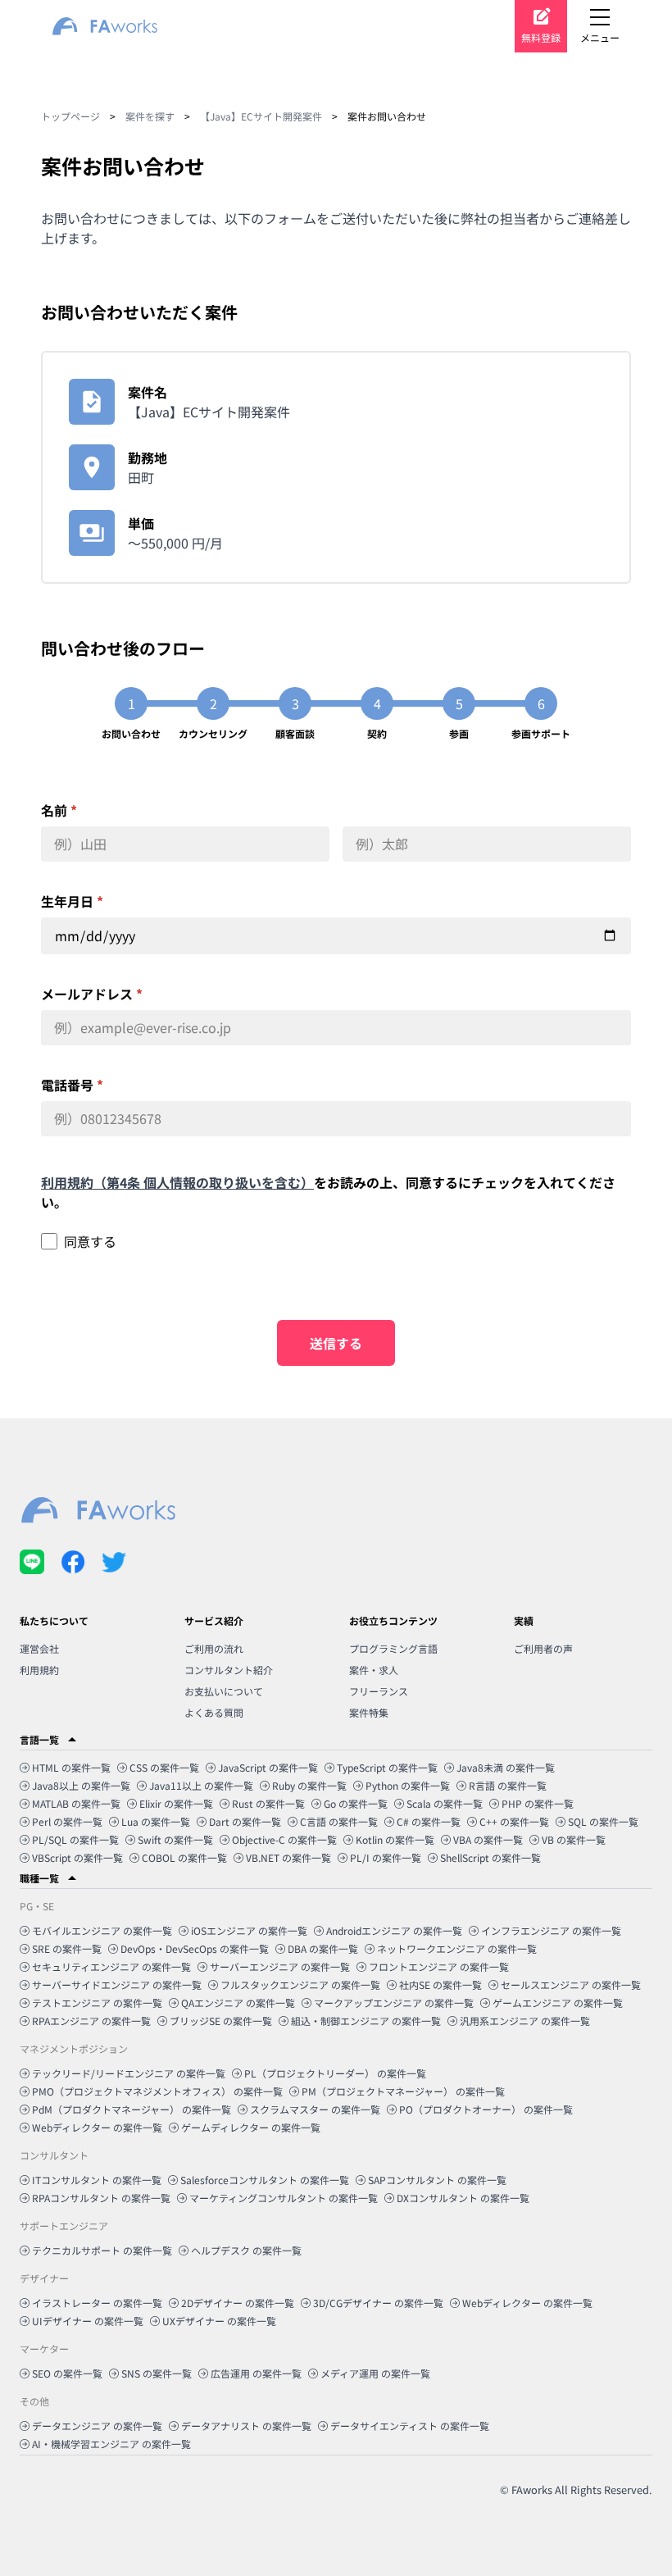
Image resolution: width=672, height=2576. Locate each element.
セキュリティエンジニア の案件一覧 (111, 1966)
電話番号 (72, 1085)
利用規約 (39, 1670)
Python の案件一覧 (408, 1785)
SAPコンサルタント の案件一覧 (437, 2180)
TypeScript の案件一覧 (387, 1767)
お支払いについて (224, 1691)
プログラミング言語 (393, 1648)
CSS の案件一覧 (164, 1767)
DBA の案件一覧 (323, 1948)
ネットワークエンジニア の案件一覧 (457, 1948)
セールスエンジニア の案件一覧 (571, 1984)
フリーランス (379, 1691)
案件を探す (150, 116)
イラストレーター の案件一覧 (97, 2303)
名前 (59, 810)
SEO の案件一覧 (67, 2373)
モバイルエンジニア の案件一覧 (102, 1930)
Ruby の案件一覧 (309, 1785)
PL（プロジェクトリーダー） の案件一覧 (335, 2073)
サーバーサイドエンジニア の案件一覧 (117, 1984)
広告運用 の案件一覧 (256, 2373)
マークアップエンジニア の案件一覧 (394, 2003)
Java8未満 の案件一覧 (506, 1767)
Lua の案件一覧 (156, 1821)
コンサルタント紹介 (229, 1670)
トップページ (70, 116)
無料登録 (541, 37)
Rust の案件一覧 (268, 1803)
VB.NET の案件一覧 (288, 1857)
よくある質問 (214, 1712)
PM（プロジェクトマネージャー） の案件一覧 (403, 2091)
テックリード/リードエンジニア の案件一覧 (129, 2073)
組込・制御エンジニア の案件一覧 (366, 2021)
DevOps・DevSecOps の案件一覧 (195, 1948)
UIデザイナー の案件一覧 (88, 2321)
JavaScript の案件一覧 (268, 1767)
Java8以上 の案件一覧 (81, 1785)
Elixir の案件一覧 (176, 1803)
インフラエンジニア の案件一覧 (551, 1930)
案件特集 (369, 1712)
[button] (336, 1740)
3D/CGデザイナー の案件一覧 (378, 2303)
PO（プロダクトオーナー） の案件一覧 (486, 2109)
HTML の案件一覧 (71, 1767)
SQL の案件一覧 (603, 1821)
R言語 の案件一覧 (508, 1785)
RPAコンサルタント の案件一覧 (101, 2198)
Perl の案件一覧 (67, 1821)
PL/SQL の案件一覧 (75, 1839)
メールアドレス (92, 994)
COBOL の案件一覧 (184, 1857)
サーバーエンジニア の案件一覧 (280, 1966)
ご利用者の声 (543, 1648)
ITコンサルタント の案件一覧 (97, 2180)
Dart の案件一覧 (245, 1821)
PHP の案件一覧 (538, 1803)
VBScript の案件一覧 (77, 1857)
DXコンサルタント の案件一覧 (463, 2198)
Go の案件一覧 (356, 1803)
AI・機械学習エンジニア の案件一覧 (111, 2444)
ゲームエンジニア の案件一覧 (558, 2003)
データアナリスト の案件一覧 (246, 2426)
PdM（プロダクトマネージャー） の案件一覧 (132, 2109)
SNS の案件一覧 (157, 2373)
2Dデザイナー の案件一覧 (238, 2303)
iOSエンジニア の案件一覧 (249, 1930)
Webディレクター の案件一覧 (97, 2127)
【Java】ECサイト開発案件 (261, 116)
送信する (336, 1343)
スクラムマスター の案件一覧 (315, 2109)
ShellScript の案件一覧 (490, 1857)
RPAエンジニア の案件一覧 (91, 2021)
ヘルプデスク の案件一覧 (246, 2250)
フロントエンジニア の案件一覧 (439, 1966)
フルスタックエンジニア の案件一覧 (300, 1984)
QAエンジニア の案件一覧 (238, 2003)
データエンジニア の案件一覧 (97, 2426)
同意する (90, 1241)
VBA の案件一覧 (488, 1839)
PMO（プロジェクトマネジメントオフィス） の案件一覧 (157, 2091)
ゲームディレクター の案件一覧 (251, 2127)
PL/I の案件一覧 (386, 1857)
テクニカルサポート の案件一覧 (102, 2250)
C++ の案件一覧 (514, 1821)
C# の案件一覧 (429, 1821)
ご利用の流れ (214, 1648)
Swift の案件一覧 (175, 1839)
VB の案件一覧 (574, 1839)
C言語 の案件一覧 (339, 1821)
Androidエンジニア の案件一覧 (394, 1930)
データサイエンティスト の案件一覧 (410, 2426)
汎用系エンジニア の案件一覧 (525, 2021)
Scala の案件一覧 (445, 1803)
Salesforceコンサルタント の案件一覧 (265, 2180)
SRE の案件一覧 (67, 1948)
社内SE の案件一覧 (440, 1984)
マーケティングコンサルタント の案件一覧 (284, 2198)
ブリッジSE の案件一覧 (221, 2021)
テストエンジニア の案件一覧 (97, 2003)
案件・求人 (374, 1670)
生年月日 (72, 901)
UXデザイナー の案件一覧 (219, 2321)
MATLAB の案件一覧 (76, 1803)
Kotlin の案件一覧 (395, 1839)
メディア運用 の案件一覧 (375, 2373)
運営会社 (39, 1648)
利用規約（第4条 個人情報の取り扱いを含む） (177, 1182)
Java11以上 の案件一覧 (201, 1785)
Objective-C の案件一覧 (284, 1839)
